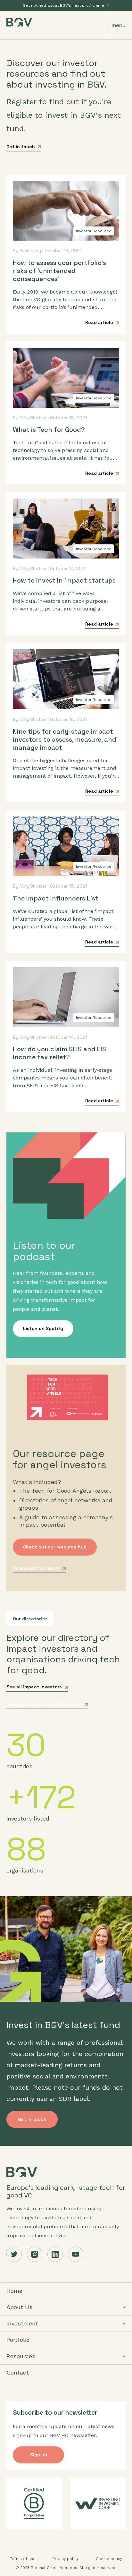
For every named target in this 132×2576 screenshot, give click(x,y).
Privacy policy (66, 2559)
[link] (66, 2455)
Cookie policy (109, 2559)
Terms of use (23, 2559)
